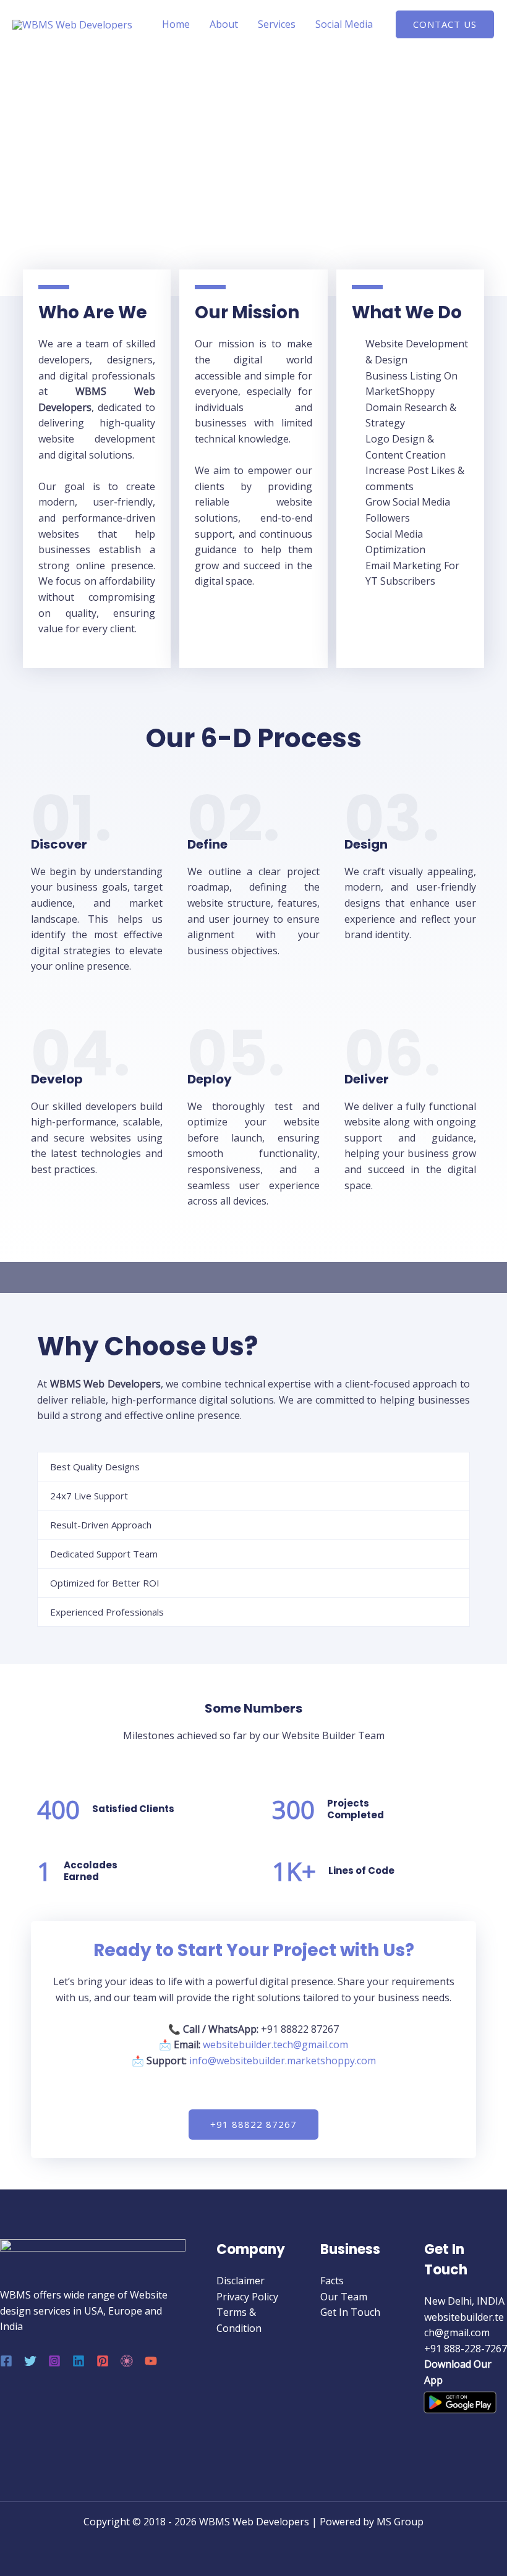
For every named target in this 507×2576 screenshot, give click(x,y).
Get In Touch (350, 2312)
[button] (445, 24)
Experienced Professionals (107, 1612)
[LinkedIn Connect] (127, 2361)
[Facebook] (6, 2361)
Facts (332, 2281)
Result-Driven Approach (101, 1525)
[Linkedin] (79, 2361)
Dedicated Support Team (104, 1554)
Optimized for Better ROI (105, 1583)
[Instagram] (54, 2361)
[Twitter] (30, 2361)
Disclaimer (241, 2281)
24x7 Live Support (89, 1496)
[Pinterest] (103, 2361)
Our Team (344, 2297)
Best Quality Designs (95, 1467)
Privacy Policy (247, 2297)
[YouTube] (151, 2361)
